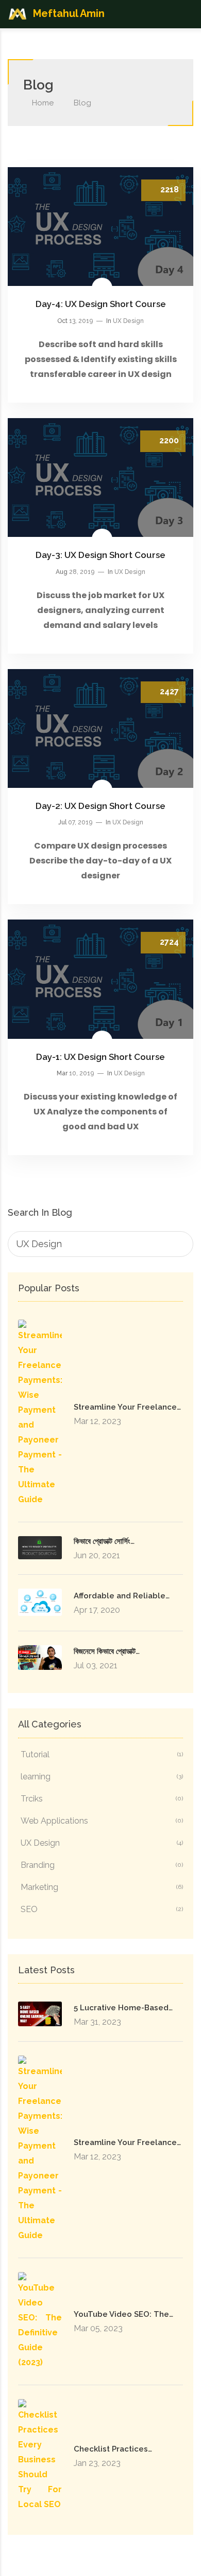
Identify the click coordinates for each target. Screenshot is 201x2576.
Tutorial (102, 1754)
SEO (102, 1909)
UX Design (128, 321)
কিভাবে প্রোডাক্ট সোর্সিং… (104, 1541)
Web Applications (102, 1821)
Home (42, 103)
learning (102, 1777)
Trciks (102, 1799)
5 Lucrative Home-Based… (123, 2008)
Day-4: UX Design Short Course (101, 304)
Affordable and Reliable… (122, 1596)
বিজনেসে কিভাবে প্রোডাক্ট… (107, 1651)
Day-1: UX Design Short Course (100, 1057)
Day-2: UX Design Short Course (100, 806)
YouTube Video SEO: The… (123, 2314)
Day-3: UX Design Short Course (100, 555)
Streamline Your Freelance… (127, 1407)
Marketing (102, 1887)
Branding (102, 1865)
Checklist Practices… (113, 2449)
